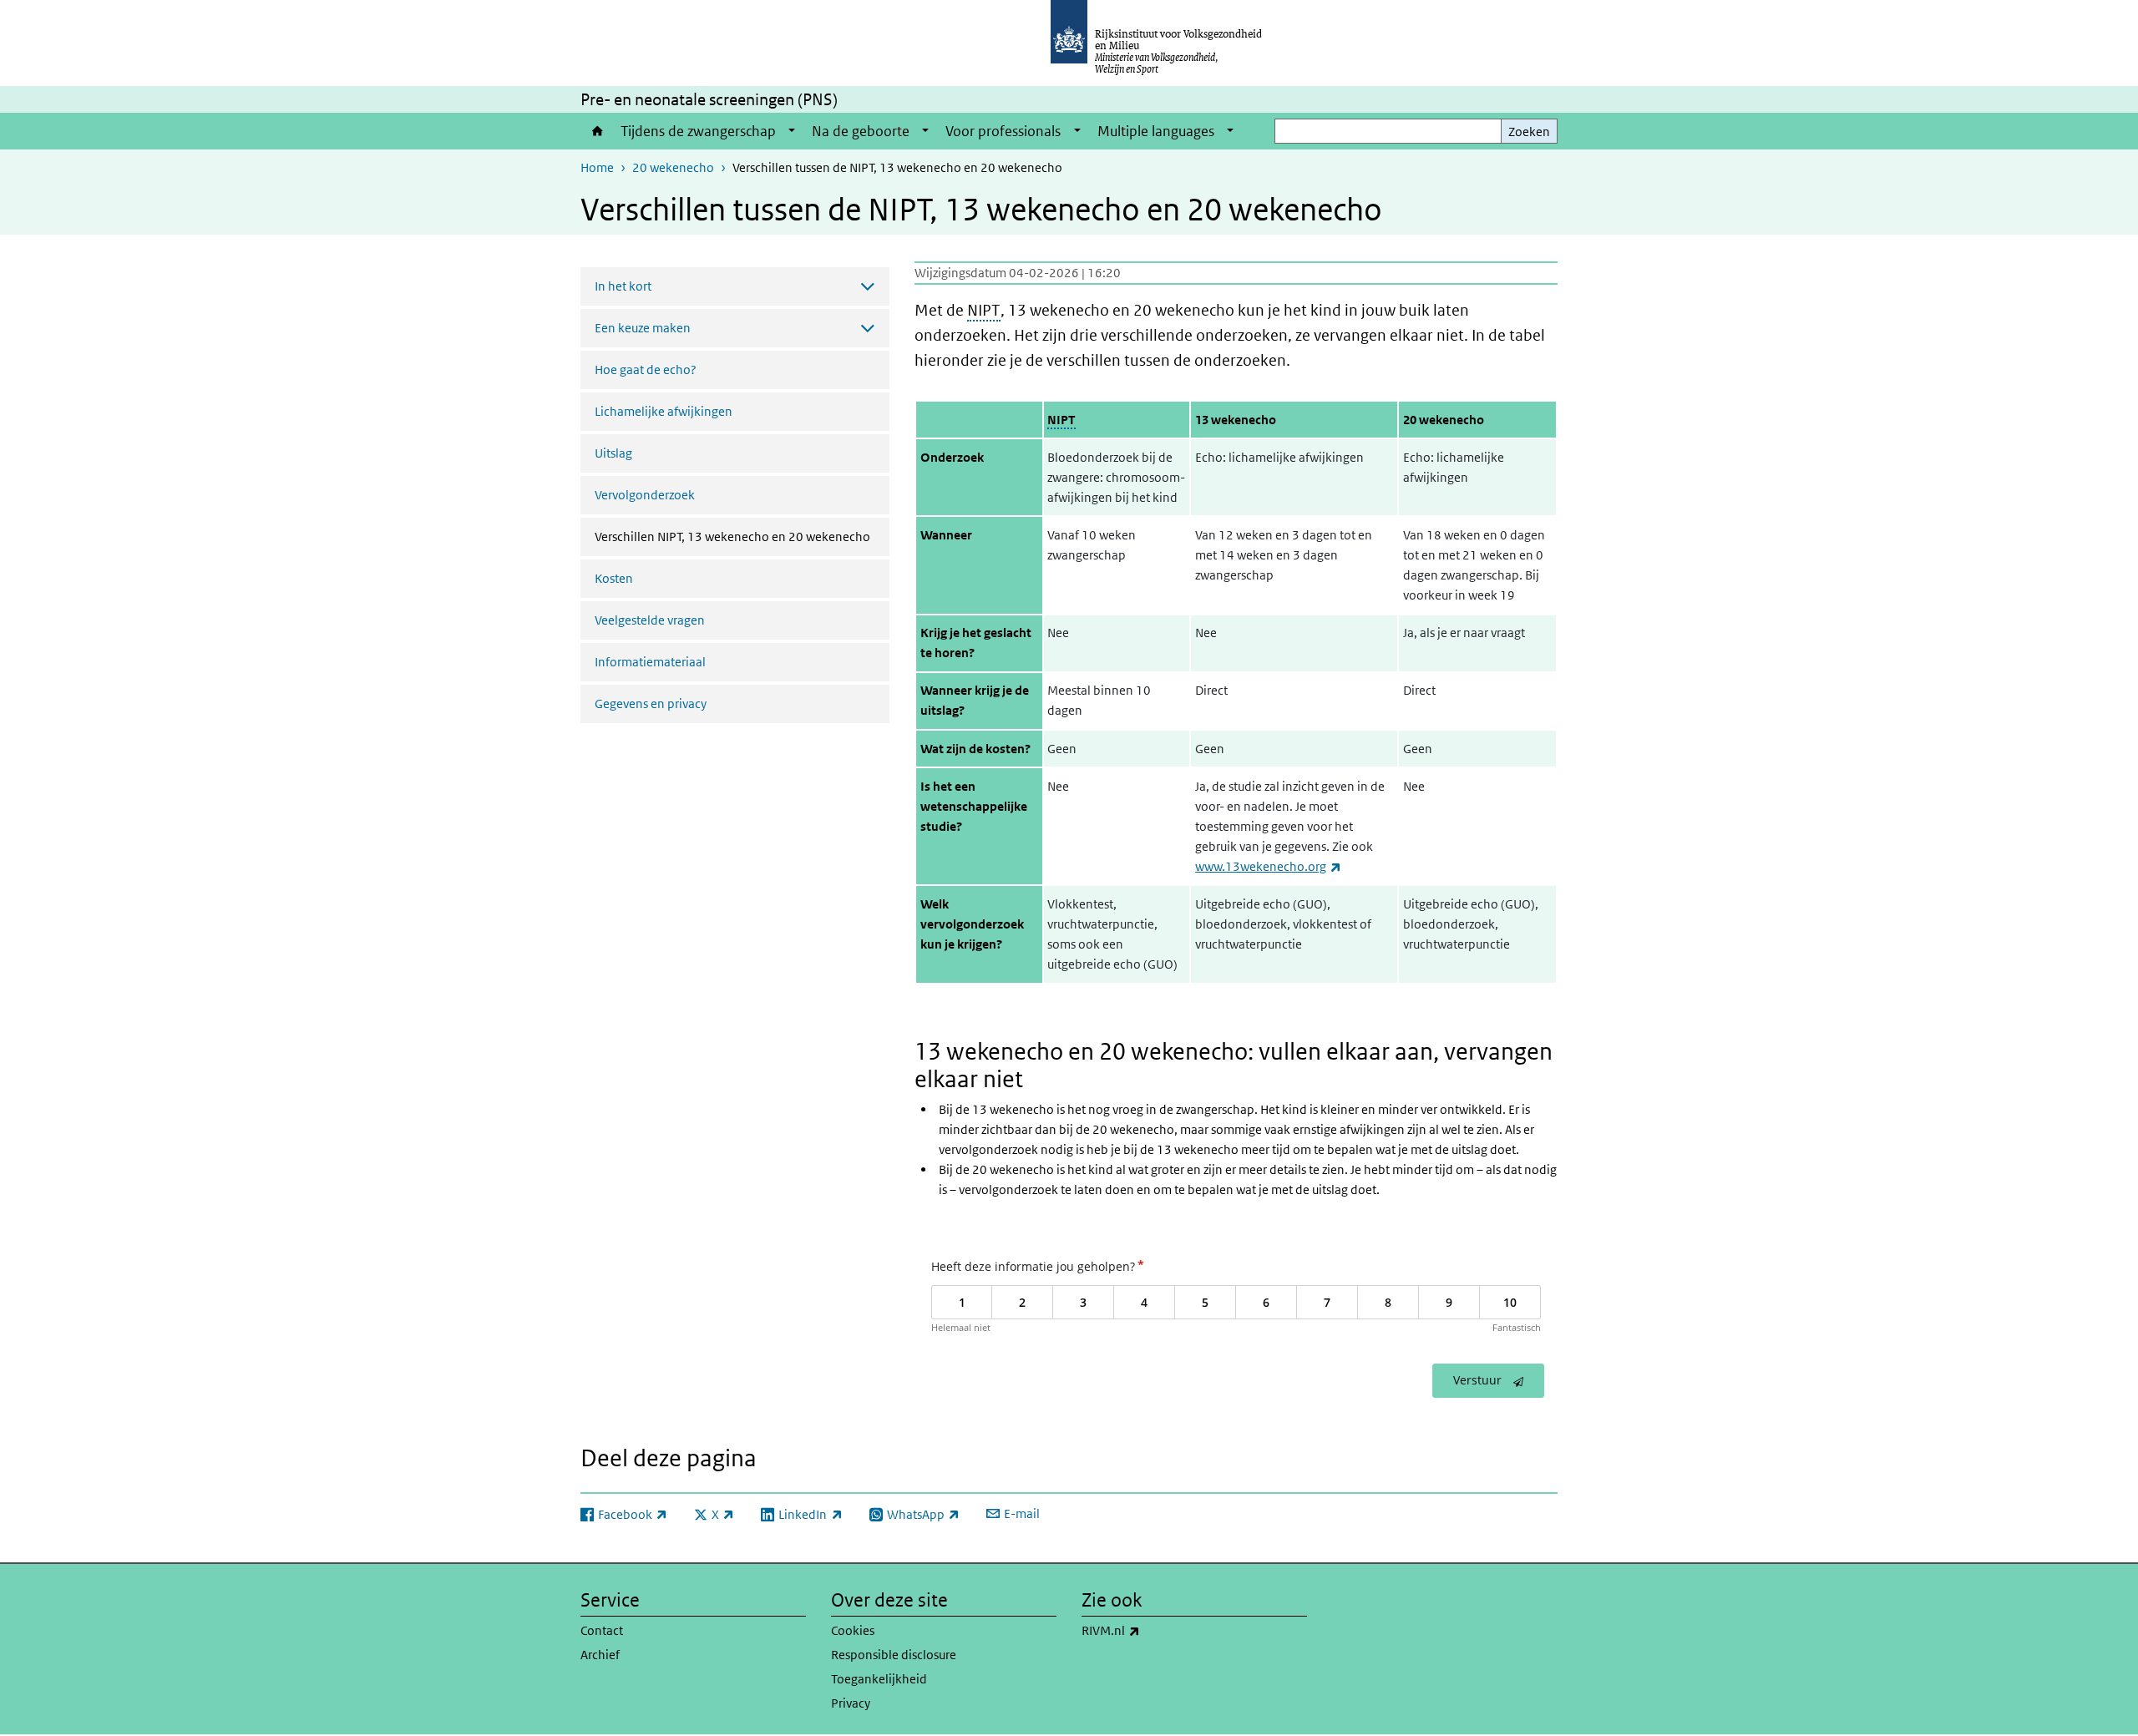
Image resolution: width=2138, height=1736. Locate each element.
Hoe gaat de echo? (646, 369)
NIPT (984, 310)
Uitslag (613, 453)
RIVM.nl (1148, 1630)
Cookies (853, 1630)
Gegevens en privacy (651, 704)
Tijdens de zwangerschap (698, 131)
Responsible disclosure (894, 1655)
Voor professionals (1003, 131)
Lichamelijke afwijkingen (664, 411)
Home (596, 131)
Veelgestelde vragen (650, 620)
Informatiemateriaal (650, 662)
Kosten (614, 578)
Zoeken (1529, 132)
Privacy (851, 1703)
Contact (602, 1630)
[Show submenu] (792, 131)
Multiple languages (1156, 131)
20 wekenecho (673, 167)
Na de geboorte (861, 131)
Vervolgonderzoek (645, 495)
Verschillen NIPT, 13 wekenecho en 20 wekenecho (742, 536)
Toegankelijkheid (879, 1679)
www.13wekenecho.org (1268, 866)
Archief (600, 1655)
